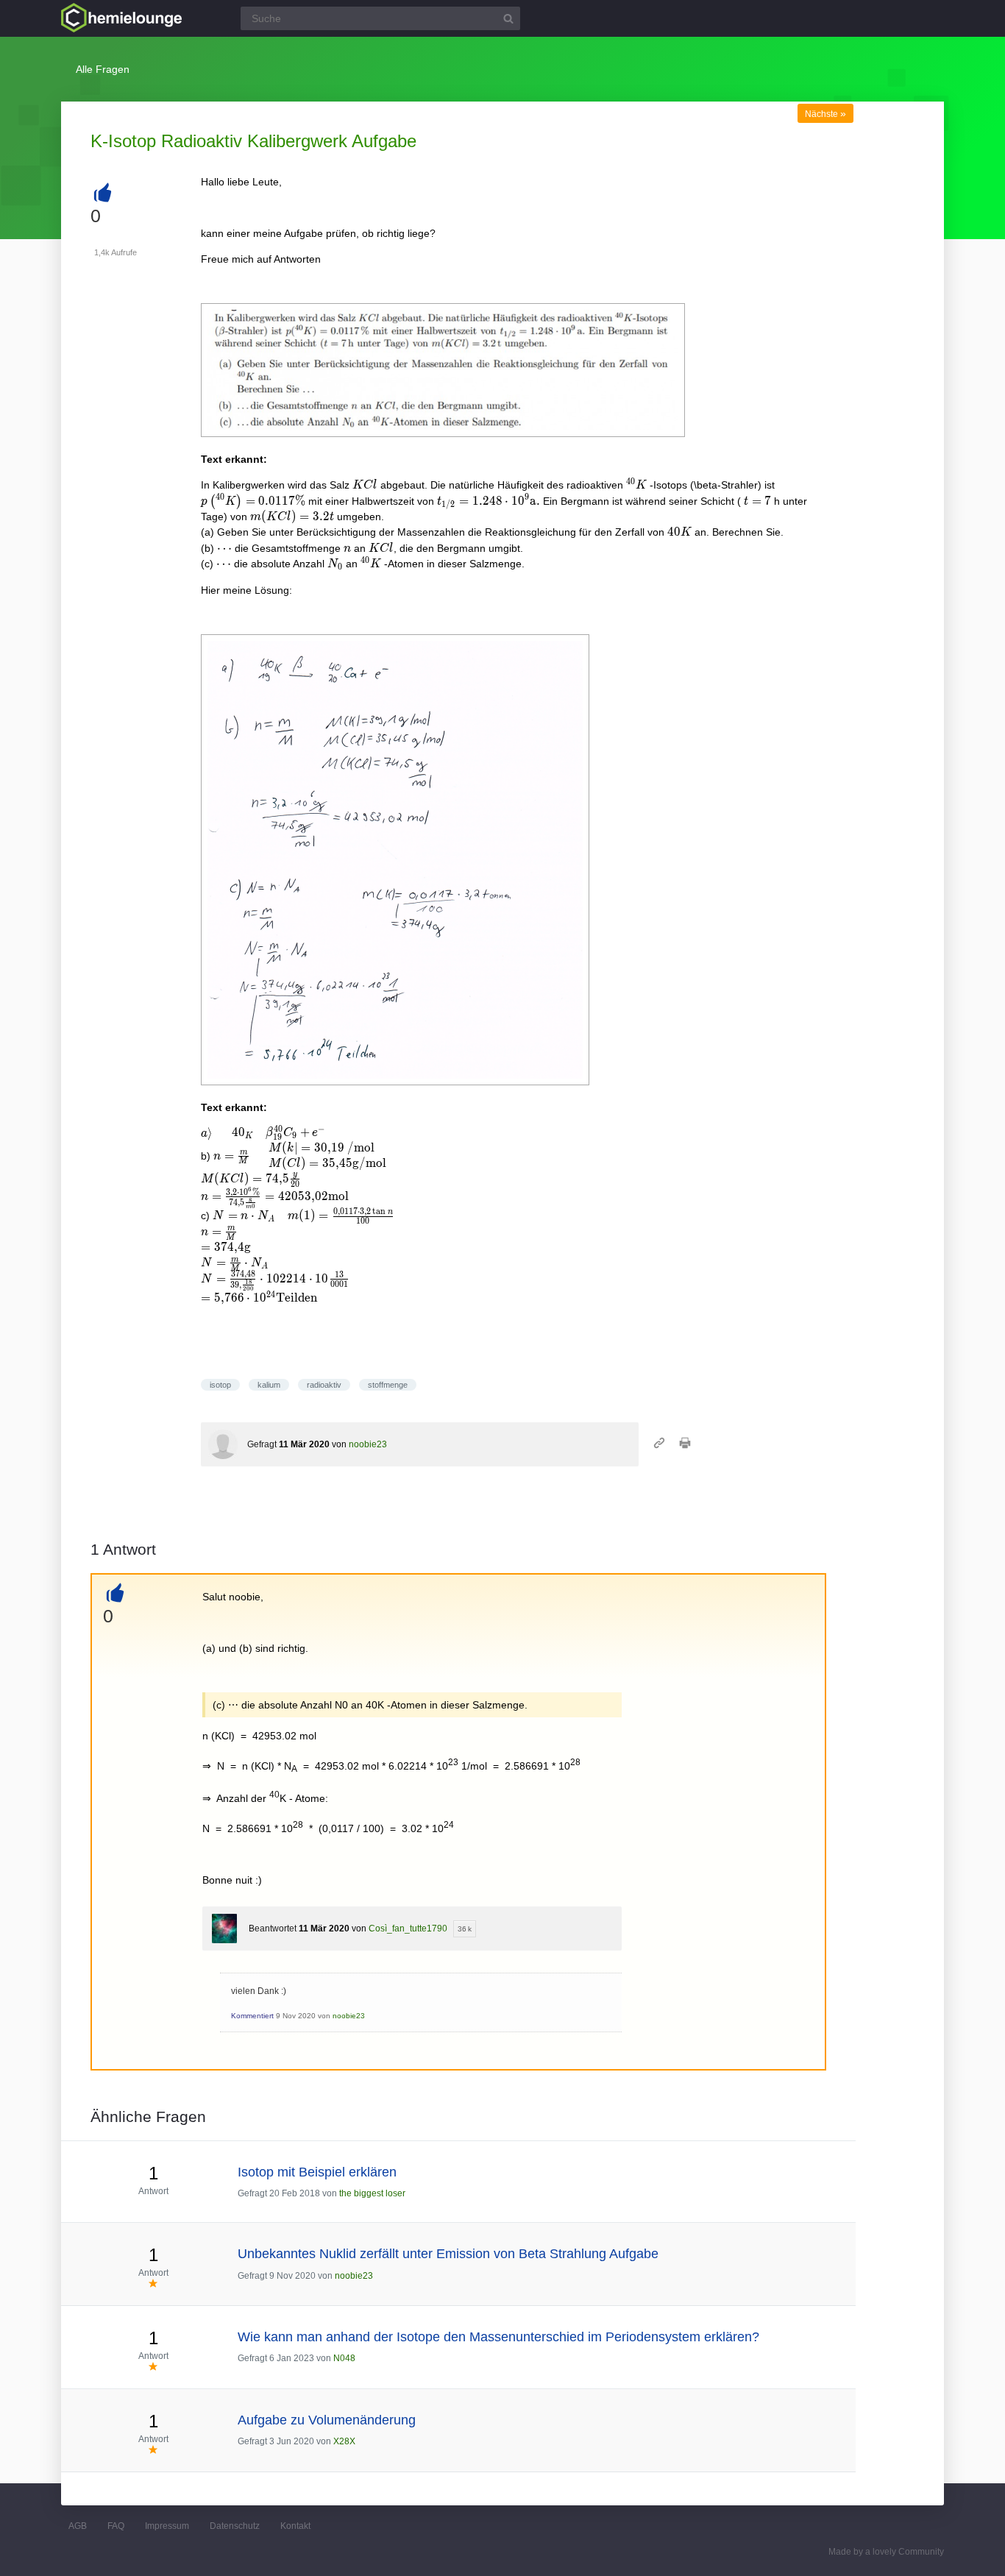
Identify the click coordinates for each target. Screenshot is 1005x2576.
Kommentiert (252, 2016)
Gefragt (262, 1444)
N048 (344, 2358)
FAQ (116, 2526)
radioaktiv (324, 1385)
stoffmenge (388, 1385)
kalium (269, 1385)
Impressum (167, 2526)
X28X (344, 2441)
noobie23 (368, 1444)
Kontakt (295, 2526)
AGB (78, 2526)
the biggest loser (372, 2193)
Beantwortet (273, 1929)
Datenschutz (235, 2526)
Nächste (825, 114)
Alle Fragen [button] (103, 69)
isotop (220, 1385)
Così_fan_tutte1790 (408, 1929)
